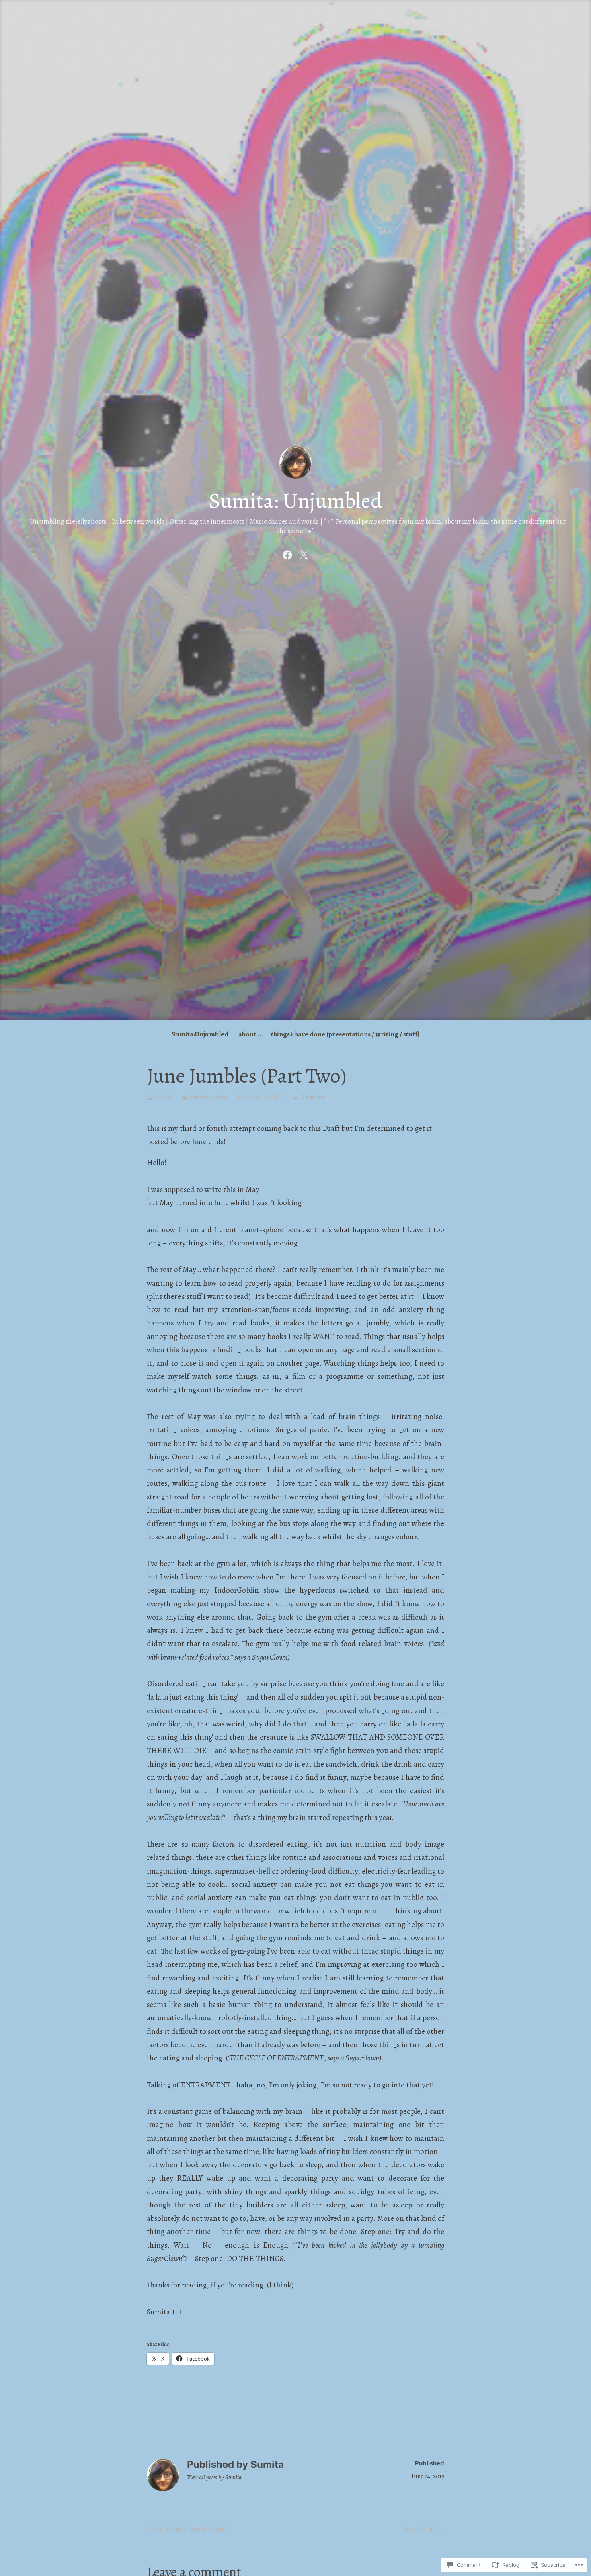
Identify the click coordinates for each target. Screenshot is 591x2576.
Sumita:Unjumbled (200, 1034)
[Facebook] (287, 554)
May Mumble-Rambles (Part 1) (187, 2530)
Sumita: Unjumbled (295, 501)
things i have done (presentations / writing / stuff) (345, 1034)
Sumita (164, 1097)
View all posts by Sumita (214, 2477)
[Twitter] (304, 554)
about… (250, 1034)
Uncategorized (209, 1097)
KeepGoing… (422, 2530)
